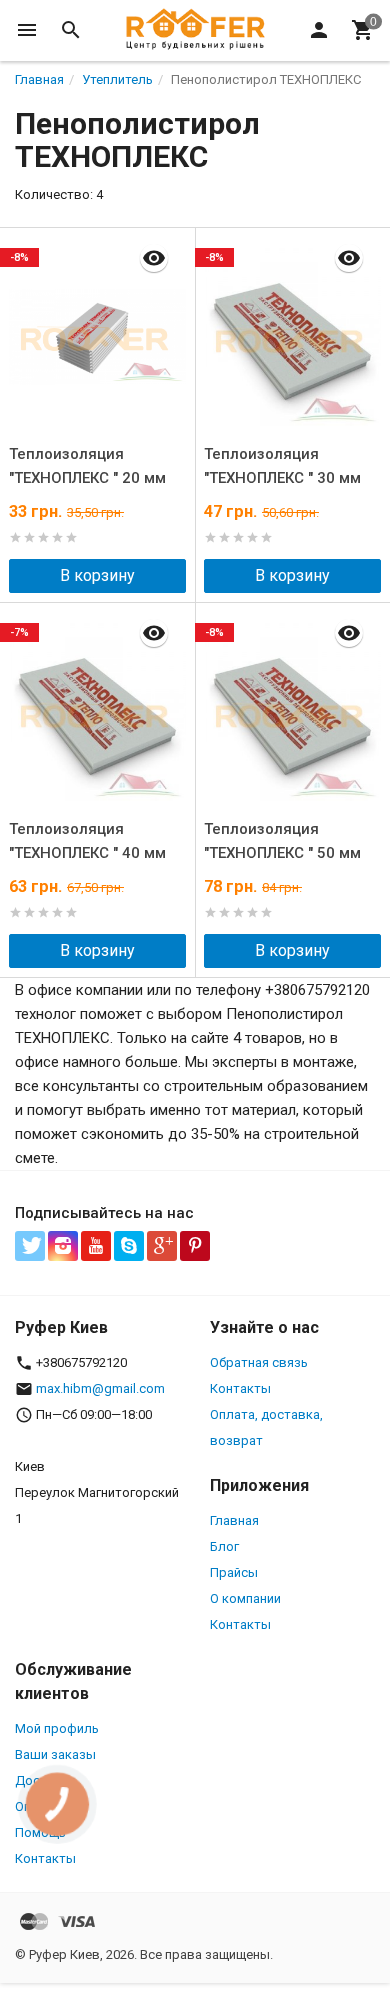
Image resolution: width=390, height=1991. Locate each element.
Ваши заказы (55, 1754)
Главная (234, 1520)
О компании (245, 1598)
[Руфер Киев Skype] (129, 1246)
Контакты (240, 1388)
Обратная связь (259, 1362)
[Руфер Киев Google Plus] (162, 1246)
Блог (224, 1546)
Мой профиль (57, 1728)
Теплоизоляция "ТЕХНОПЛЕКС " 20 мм (87, 466)
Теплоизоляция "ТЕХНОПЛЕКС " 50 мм (282, 841)
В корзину (97, 575)
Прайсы (234, 1572)
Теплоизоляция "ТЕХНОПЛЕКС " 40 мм (87, 841)
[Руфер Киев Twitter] (30, 1246)
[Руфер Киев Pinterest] (195, 1246)
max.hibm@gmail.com (100, 1388)
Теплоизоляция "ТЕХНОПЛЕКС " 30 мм (282, 466)
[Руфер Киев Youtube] (96, 1246)
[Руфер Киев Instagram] (63, 1246)
